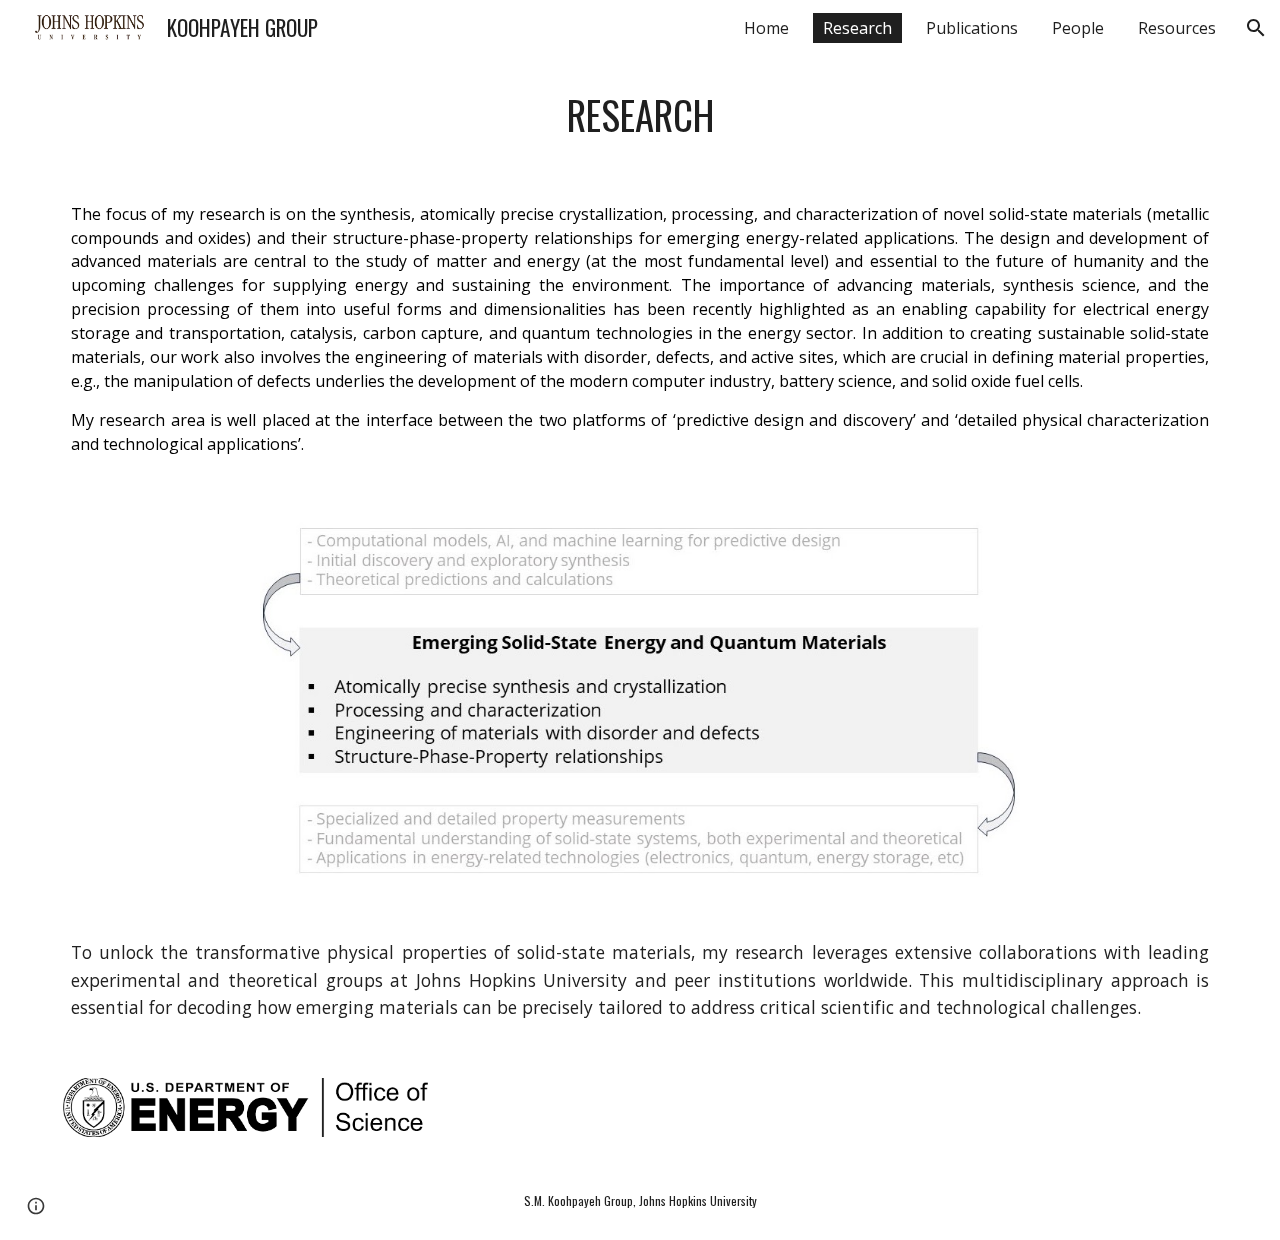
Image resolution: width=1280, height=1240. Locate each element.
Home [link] (766, 28)
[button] (1256, 28)
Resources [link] (1177, 28)
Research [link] (857, 28)
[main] (640, 115)
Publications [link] (972, 28)
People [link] (1078, 28)
